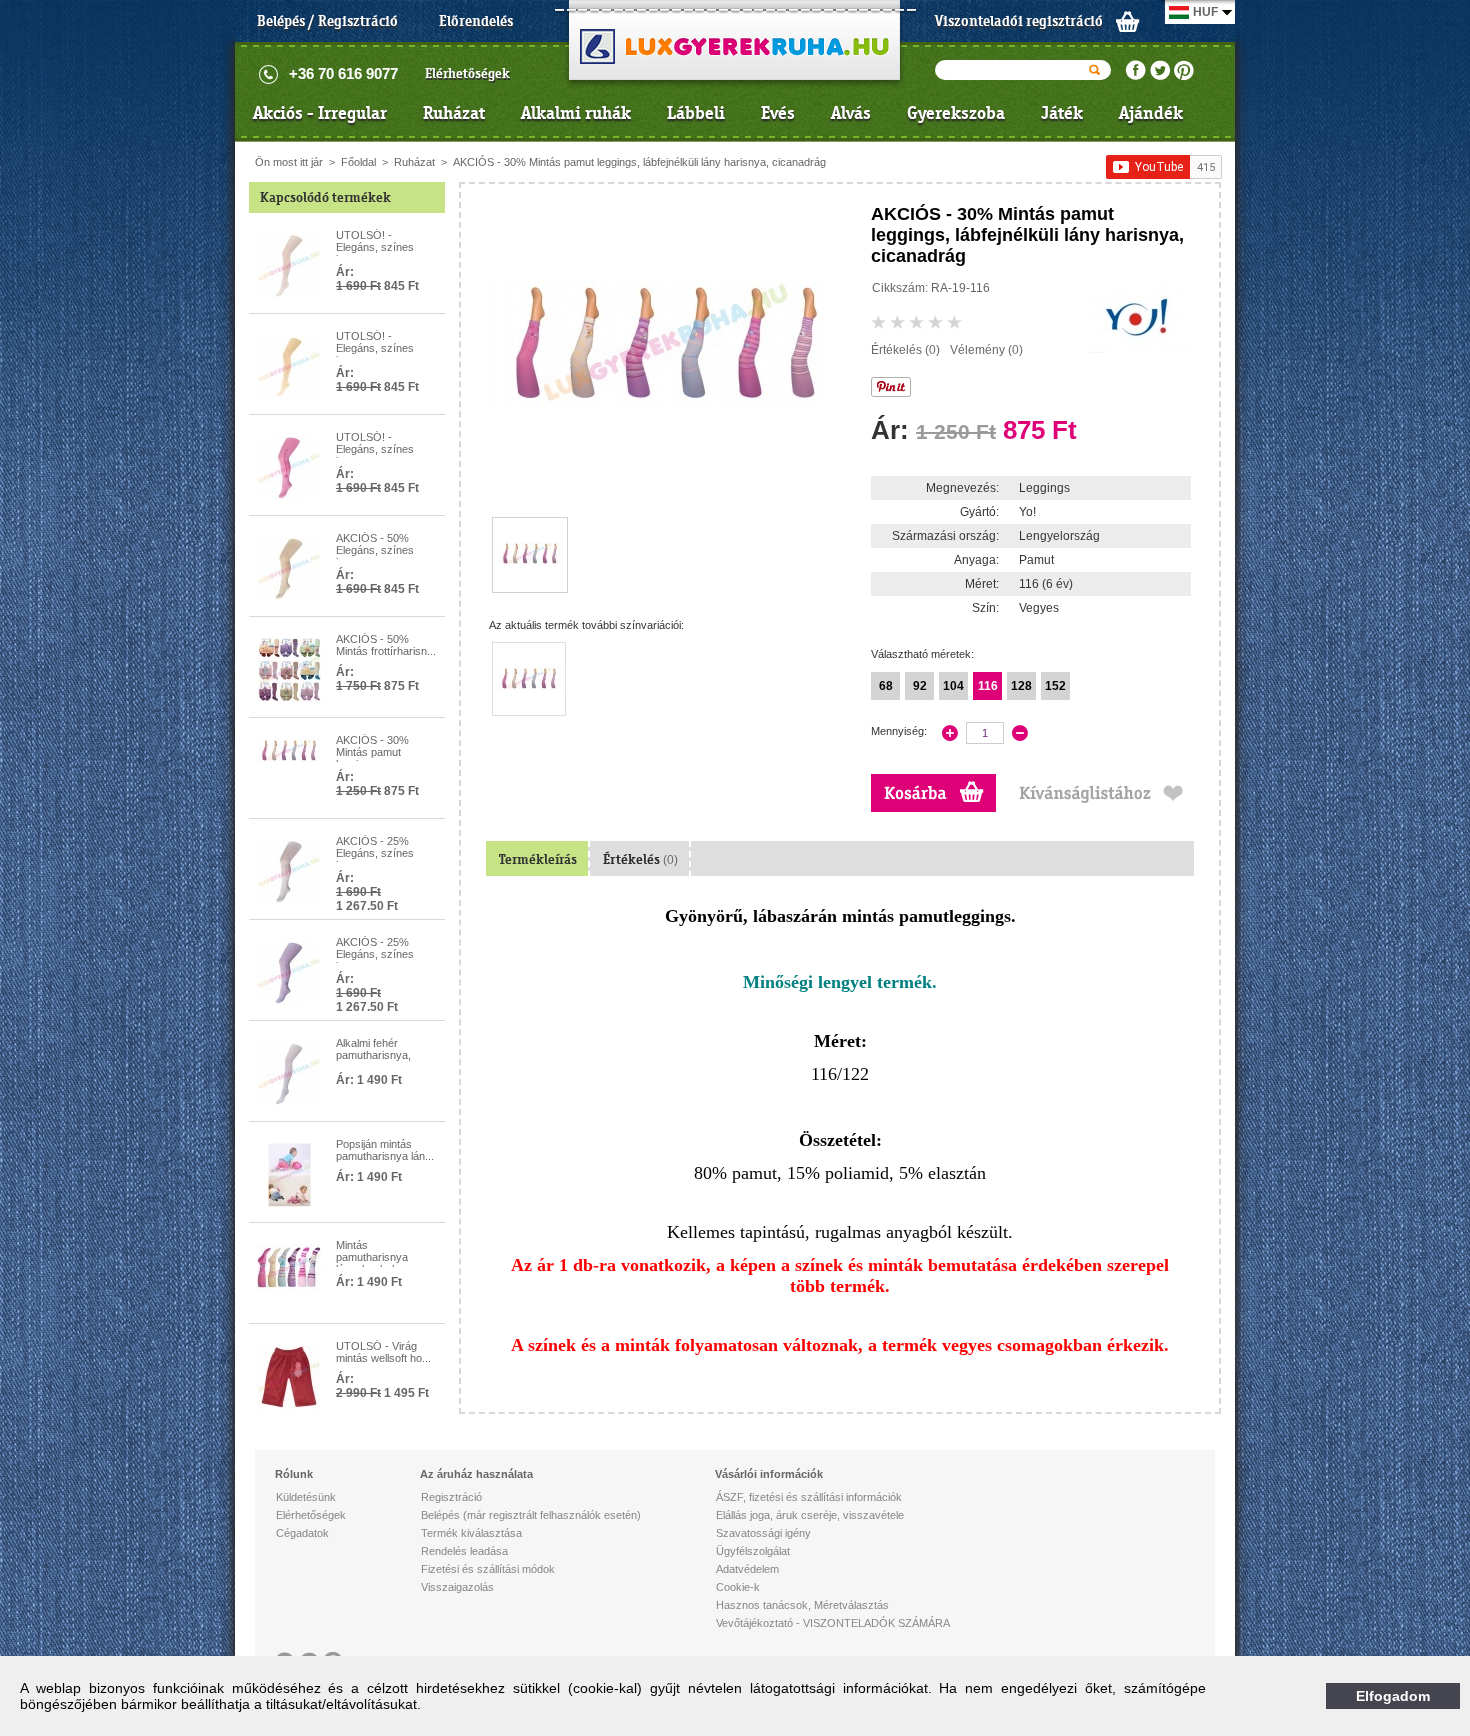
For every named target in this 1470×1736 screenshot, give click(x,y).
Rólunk (294, 1474)
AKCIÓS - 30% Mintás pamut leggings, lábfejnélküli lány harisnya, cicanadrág (639, 162)
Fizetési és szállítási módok (488, 1569)
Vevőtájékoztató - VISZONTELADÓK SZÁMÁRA (833, 1623)
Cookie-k (738, 1587)
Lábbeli (696, 113)
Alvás (851, 113)
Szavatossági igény (763, 1533)
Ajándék (1151, 113)
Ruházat (454, 113)
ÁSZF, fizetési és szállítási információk (809, 1497)
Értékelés (640, 859)
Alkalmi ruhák (576, 113)
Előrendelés (476, 21)
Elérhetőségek (467, 73)
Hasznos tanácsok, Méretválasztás (802, 1605)
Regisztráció (451, 1497)
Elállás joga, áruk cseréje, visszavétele (810, 1515)
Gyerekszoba (956, 113)
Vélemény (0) (986, 350)
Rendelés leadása (464, 1551)
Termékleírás (538, 859)
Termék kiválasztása (471, 1533)
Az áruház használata (476, 1474)
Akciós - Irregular (320, 113)
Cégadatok (302, 1533)
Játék (1062, 113)
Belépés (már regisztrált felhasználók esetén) (531, 1515)
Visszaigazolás (457, 1587)
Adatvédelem (747, 1569)
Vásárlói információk (769, 1474)
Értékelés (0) (905, 350)
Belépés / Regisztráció (327, 21)
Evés (778, 113)
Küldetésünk (306, 1497)
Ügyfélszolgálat (753, 1551)
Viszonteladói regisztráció (1019, 21)
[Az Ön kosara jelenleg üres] (1128, 21)
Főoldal (358, 162)
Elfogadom (1393, 1696)
